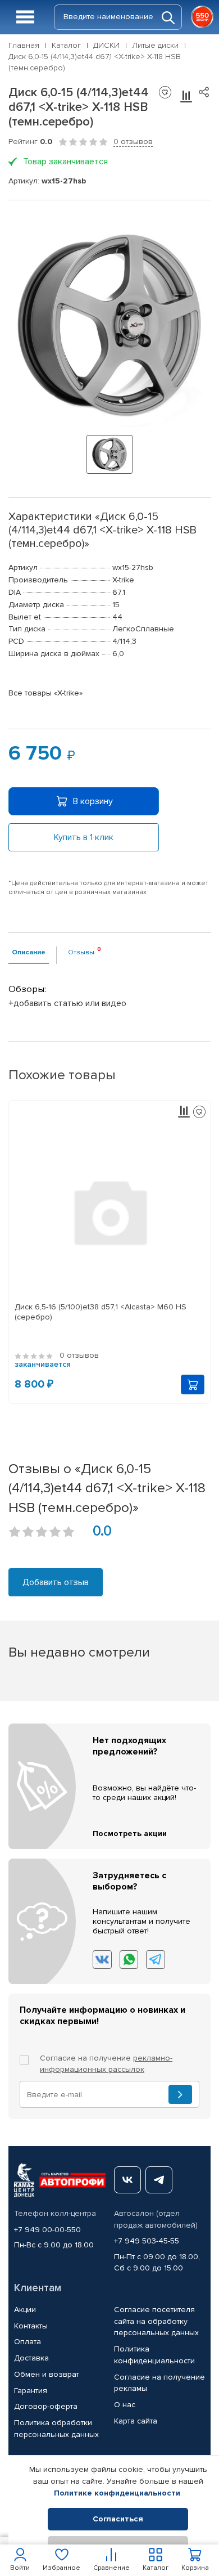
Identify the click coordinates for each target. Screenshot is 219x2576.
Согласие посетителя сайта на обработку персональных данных (156, 2321)
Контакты (31, 2326)
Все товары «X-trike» (45, 693)
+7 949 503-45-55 (147, 2241)
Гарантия (31, 2391)
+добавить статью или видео (67, 1003)
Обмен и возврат (47, 2374)
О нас (125, 2405)
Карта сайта (136, 2421)
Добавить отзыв (56, 1582)
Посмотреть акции (130, 1834)
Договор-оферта (46, 2406)
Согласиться (118, 2519)
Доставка (31, 2358)
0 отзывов (133, 142)
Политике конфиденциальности (117, 2493)
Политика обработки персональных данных (56, 2429)
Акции (25, 2310)
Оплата (28, 2342)
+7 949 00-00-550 (47, 2230)
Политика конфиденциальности (154, 2355)
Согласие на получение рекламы (159, 2383)
